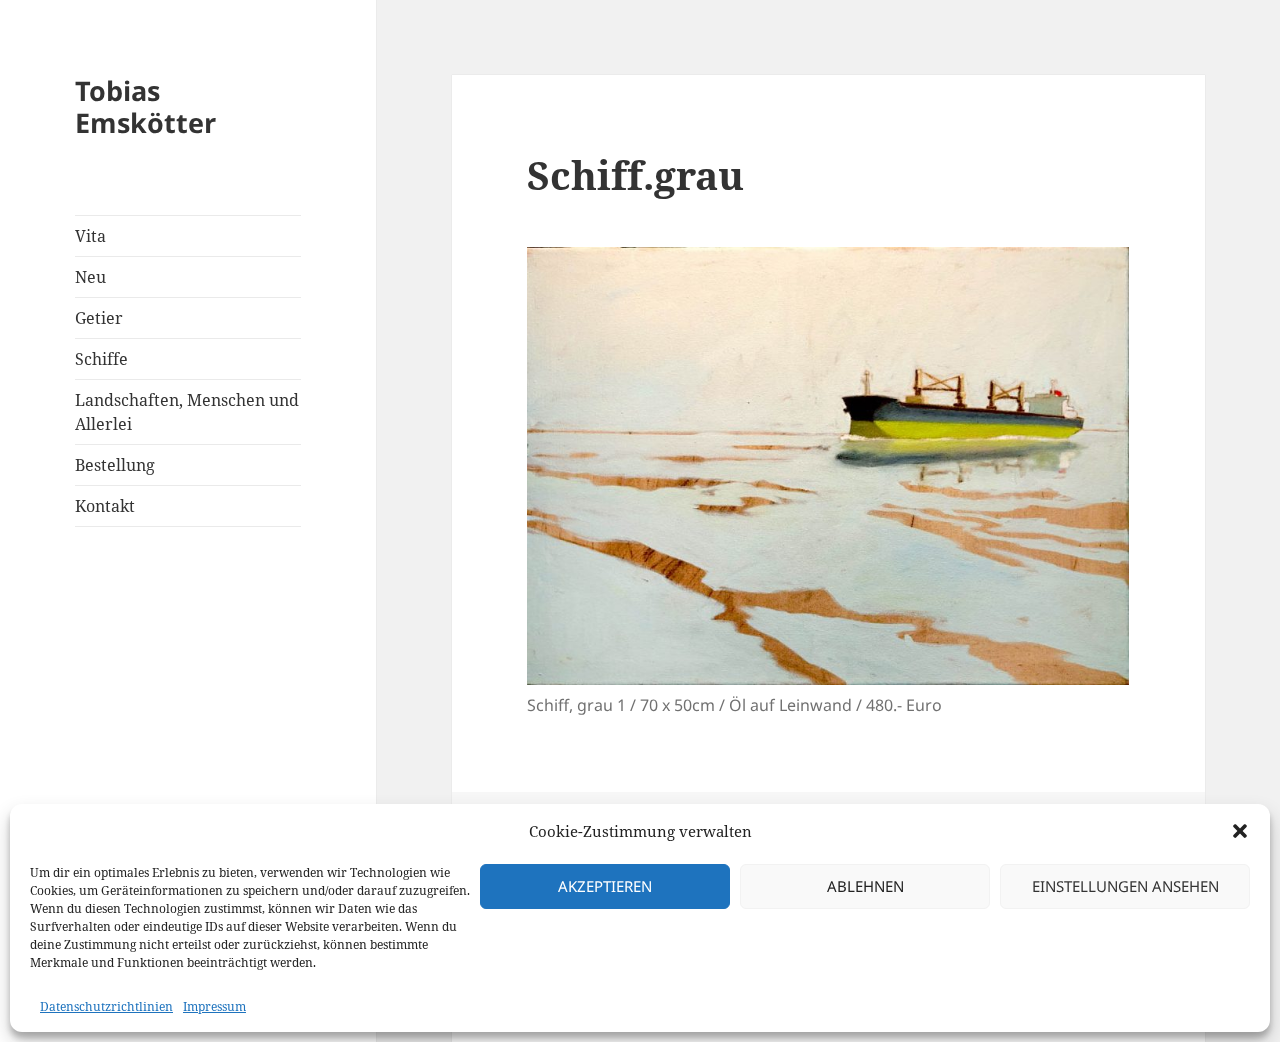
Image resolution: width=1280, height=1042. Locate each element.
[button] (1240, 831)
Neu (90, 277)
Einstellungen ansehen (1125, 886)
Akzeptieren (605, 886)
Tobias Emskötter (145, 106)
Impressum (214, 1006)
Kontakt (105, 506)
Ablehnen (865, 886)
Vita (90, 236)
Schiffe (101, 359)
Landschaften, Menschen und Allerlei (187, 412)
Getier (99, 318)
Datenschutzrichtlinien (106, 1006)
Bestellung (115, 465)
